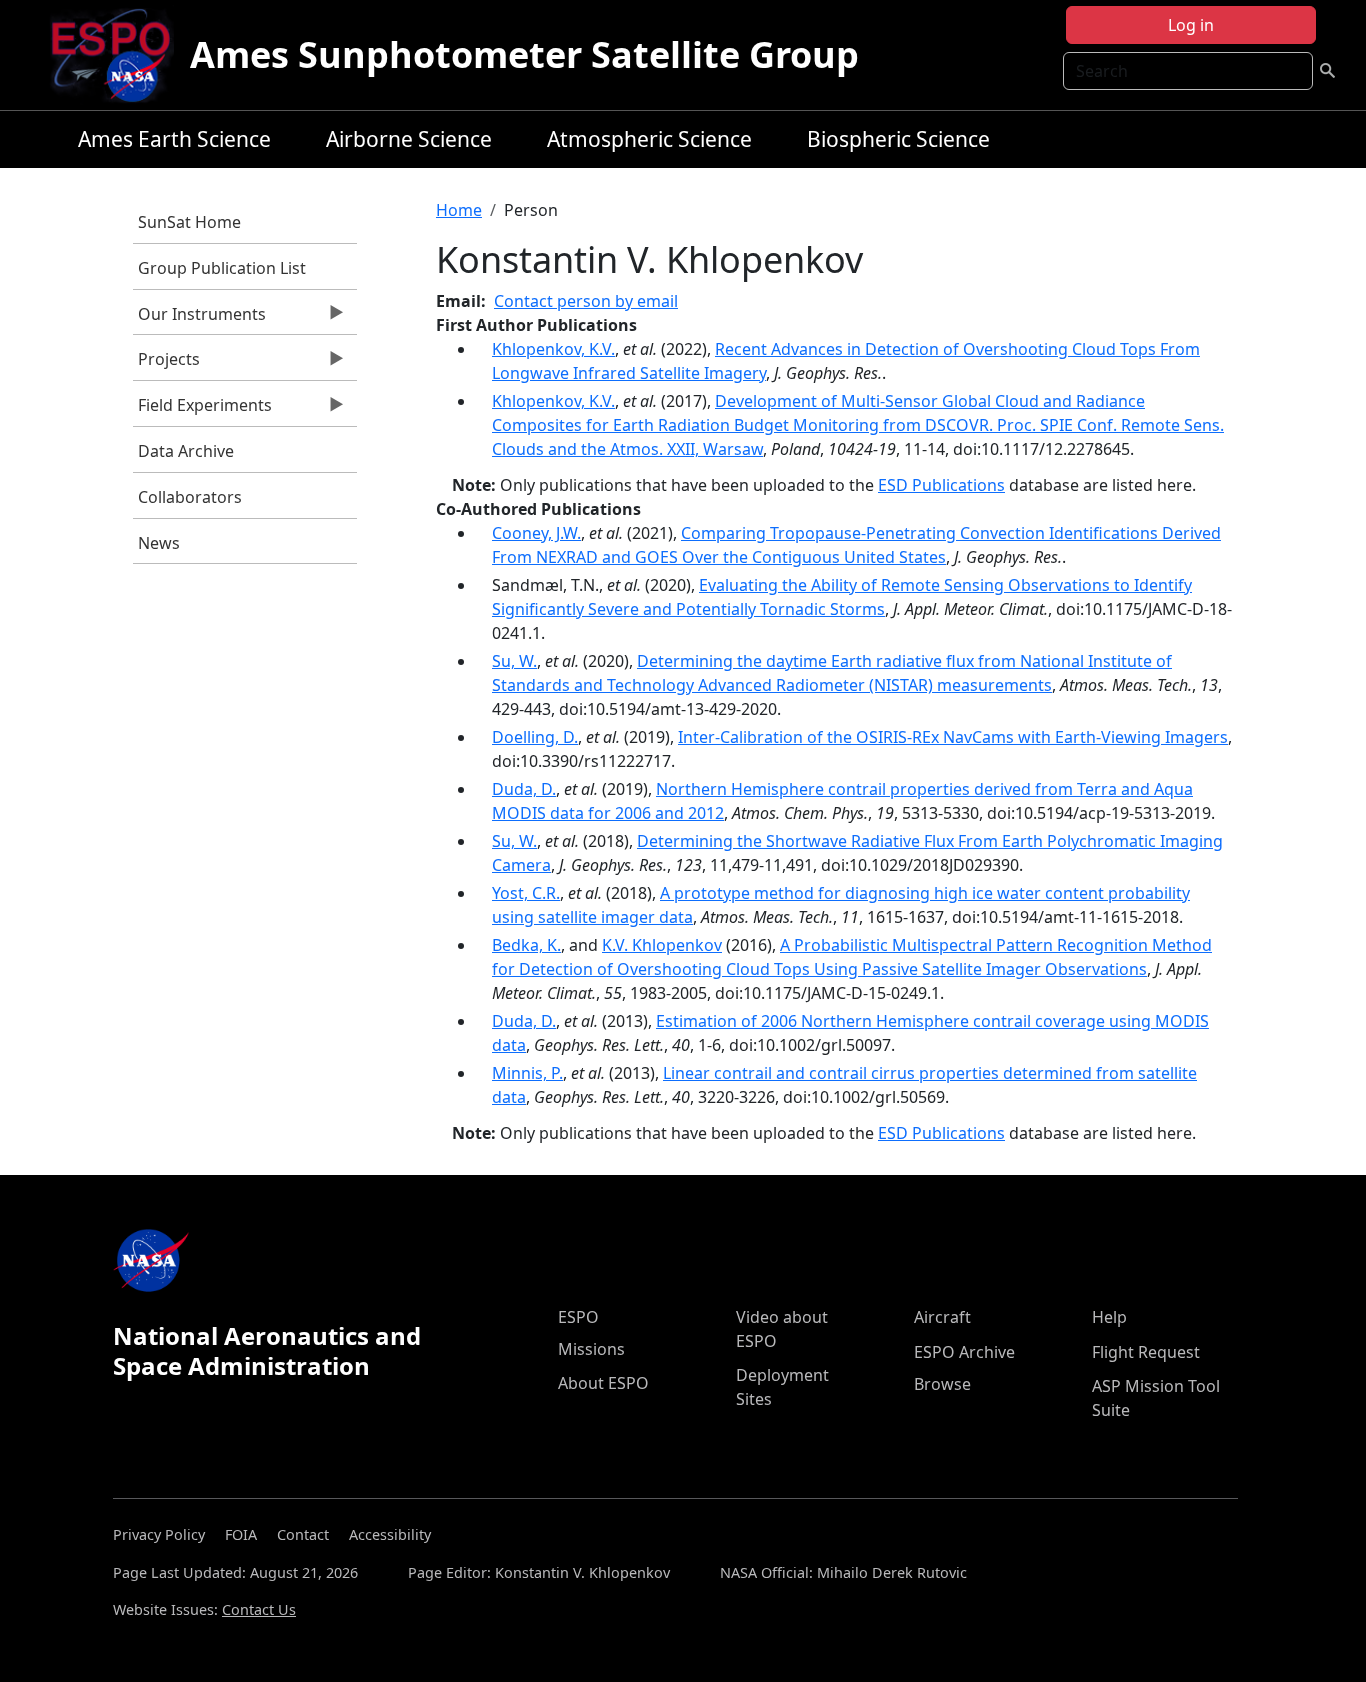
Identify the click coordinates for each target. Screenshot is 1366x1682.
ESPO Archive (964, 1352)
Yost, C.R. (526, 893)
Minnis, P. (527, 1073)
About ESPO (603, 1383)
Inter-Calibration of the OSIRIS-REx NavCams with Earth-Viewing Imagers (953, 737)
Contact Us (259, 1609)
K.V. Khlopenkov (662, 945)
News (159, 543)
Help (1109, 1317)
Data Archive (186, 451)
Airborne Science (409, 139)
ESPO (578, 1317)
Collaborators (190, 497)
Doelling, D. (535, 737)
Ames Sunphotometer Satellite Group (524, 54)
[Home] (118, 55)
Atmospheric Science (649, 139)
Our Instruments (199, 319)
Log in (1191, 25)
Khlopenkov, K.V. (553, 349)
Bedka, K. (526, 945)
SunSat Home (189, 222)
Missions (591, 1349)
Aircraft (942, 1317)
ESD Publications (941, 485)
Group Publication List (222, 268)
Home (459, 210)
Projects (166, 364)
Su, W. (514, 661)
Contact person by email (586, 301)
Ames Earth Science (174, 139)
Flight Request (1146, 1352)
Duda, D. (524, 789)
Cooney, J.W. (536, 533)
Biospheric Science (898, 139)
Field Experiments (202, 410)
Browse (942, 1384)
